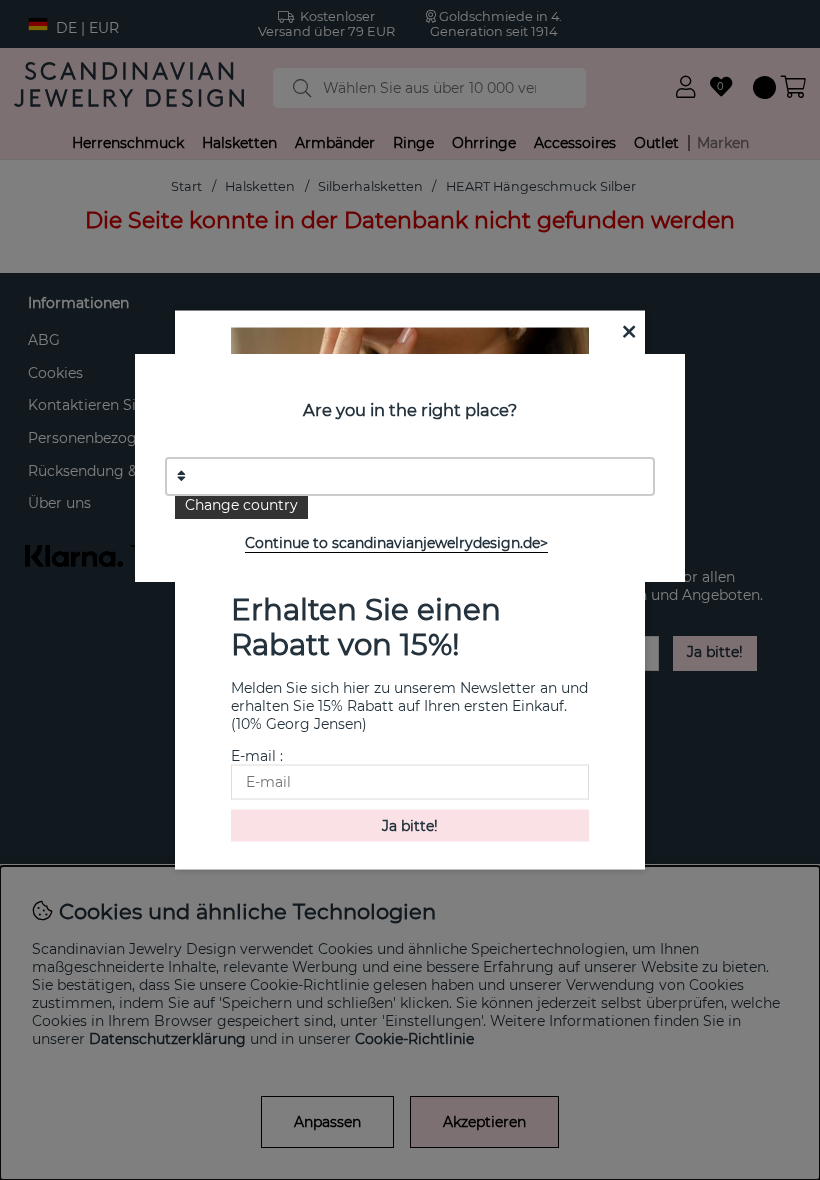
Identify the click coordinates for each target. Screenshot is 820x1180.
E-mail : (257, 755)
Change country (241, 505)
